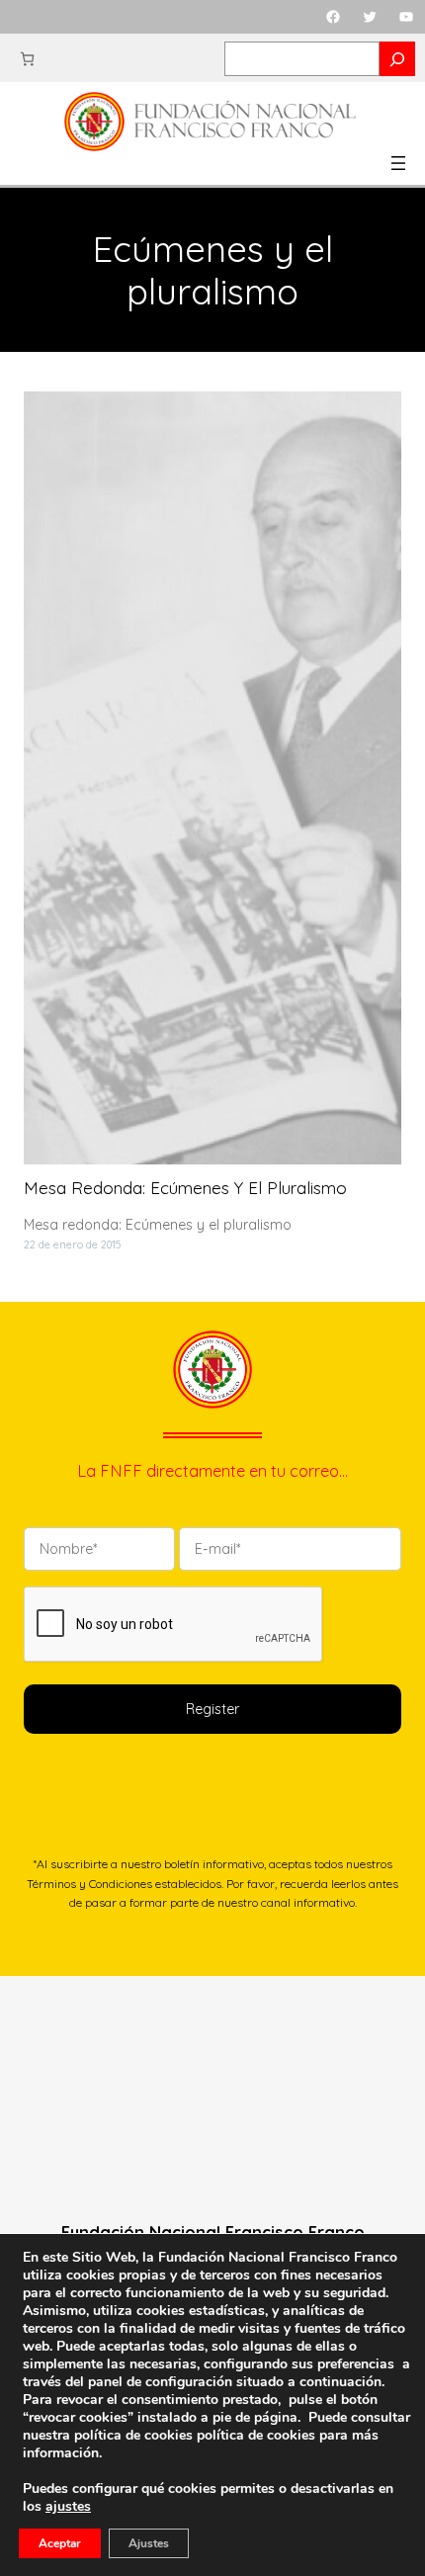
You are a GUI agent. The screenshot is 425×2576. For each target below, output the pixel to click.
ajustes (68, 2507)
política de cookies (256, 2435)
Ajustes (149, 2543)
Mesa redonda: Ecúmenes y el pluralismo (185, 1188)
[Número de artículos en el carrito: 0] (27, 59)
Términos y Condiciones (89, 1884)
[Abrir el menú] (398, 163)
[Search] (397, 59)
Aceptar (60, 2543)
